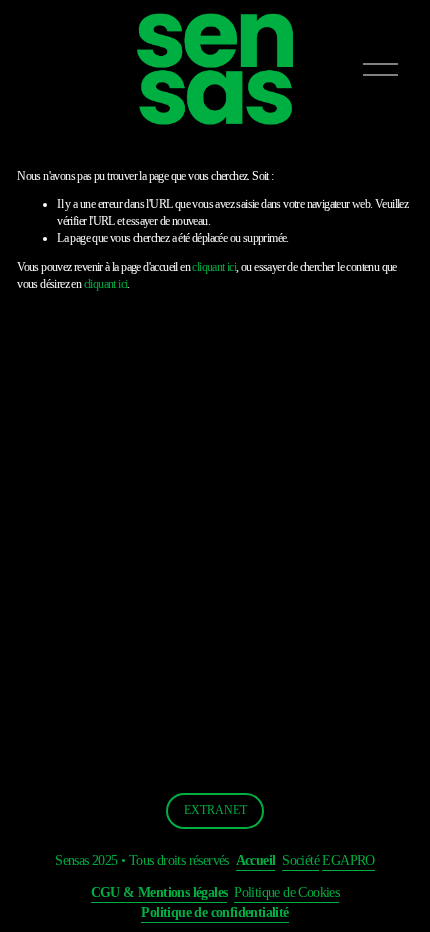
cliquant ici (214, 267)
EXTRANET (215, 810)
